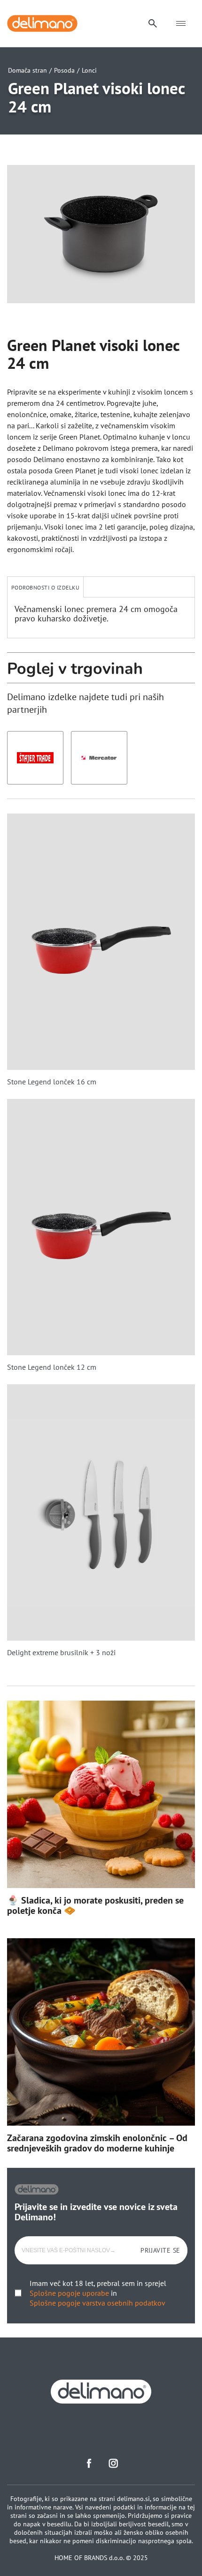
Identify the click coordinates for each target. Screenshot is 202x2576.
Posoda (64, 70)
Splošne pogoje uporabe (69, 2293)
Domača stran (27, 70)
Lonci (89, 70)
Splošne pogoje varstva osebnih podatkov (97, 2303)
